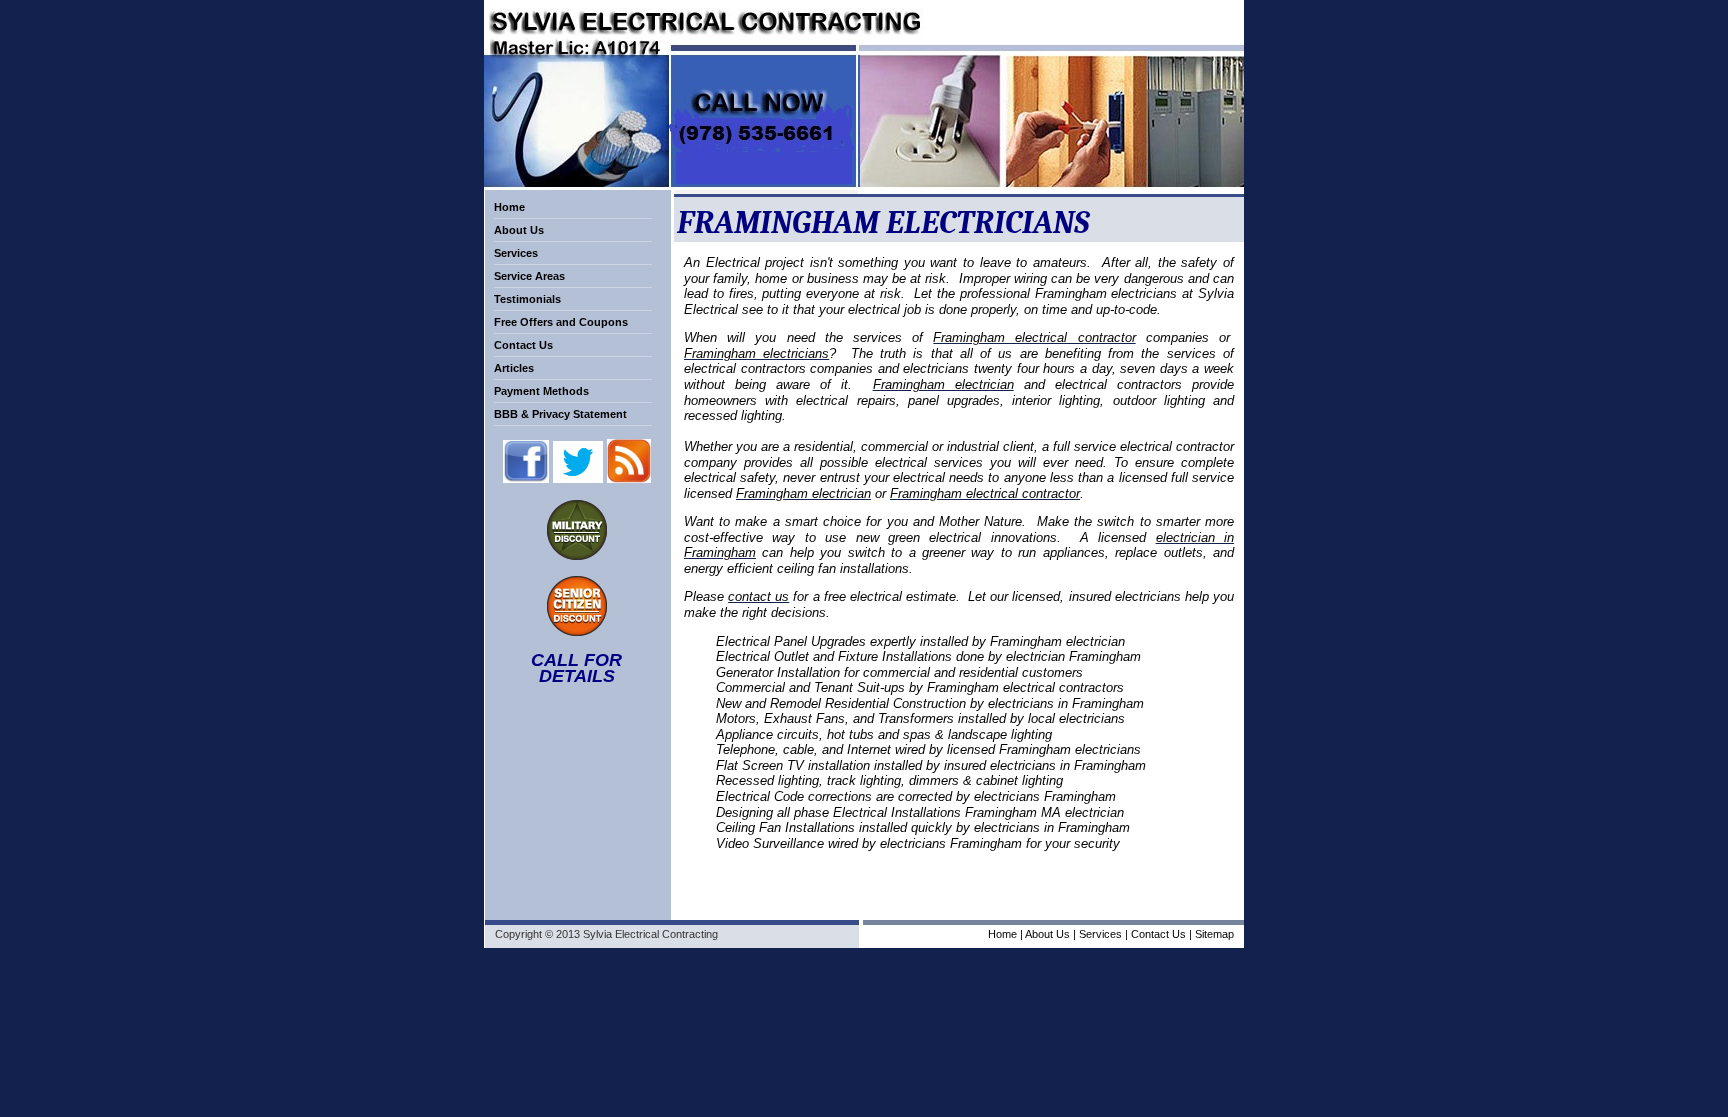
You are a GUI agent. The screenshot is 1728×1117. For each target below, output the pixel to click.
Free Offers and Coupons (561, 322)
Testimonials (527, 299)
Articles (514, 368)
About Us (519, 230)
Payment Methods (541, 391)
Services (516, 253)
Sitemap (1214, 934)
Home (509, 207)
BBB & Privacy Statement (560, 414)
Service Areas (529, 276)
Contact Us (523, 345)
